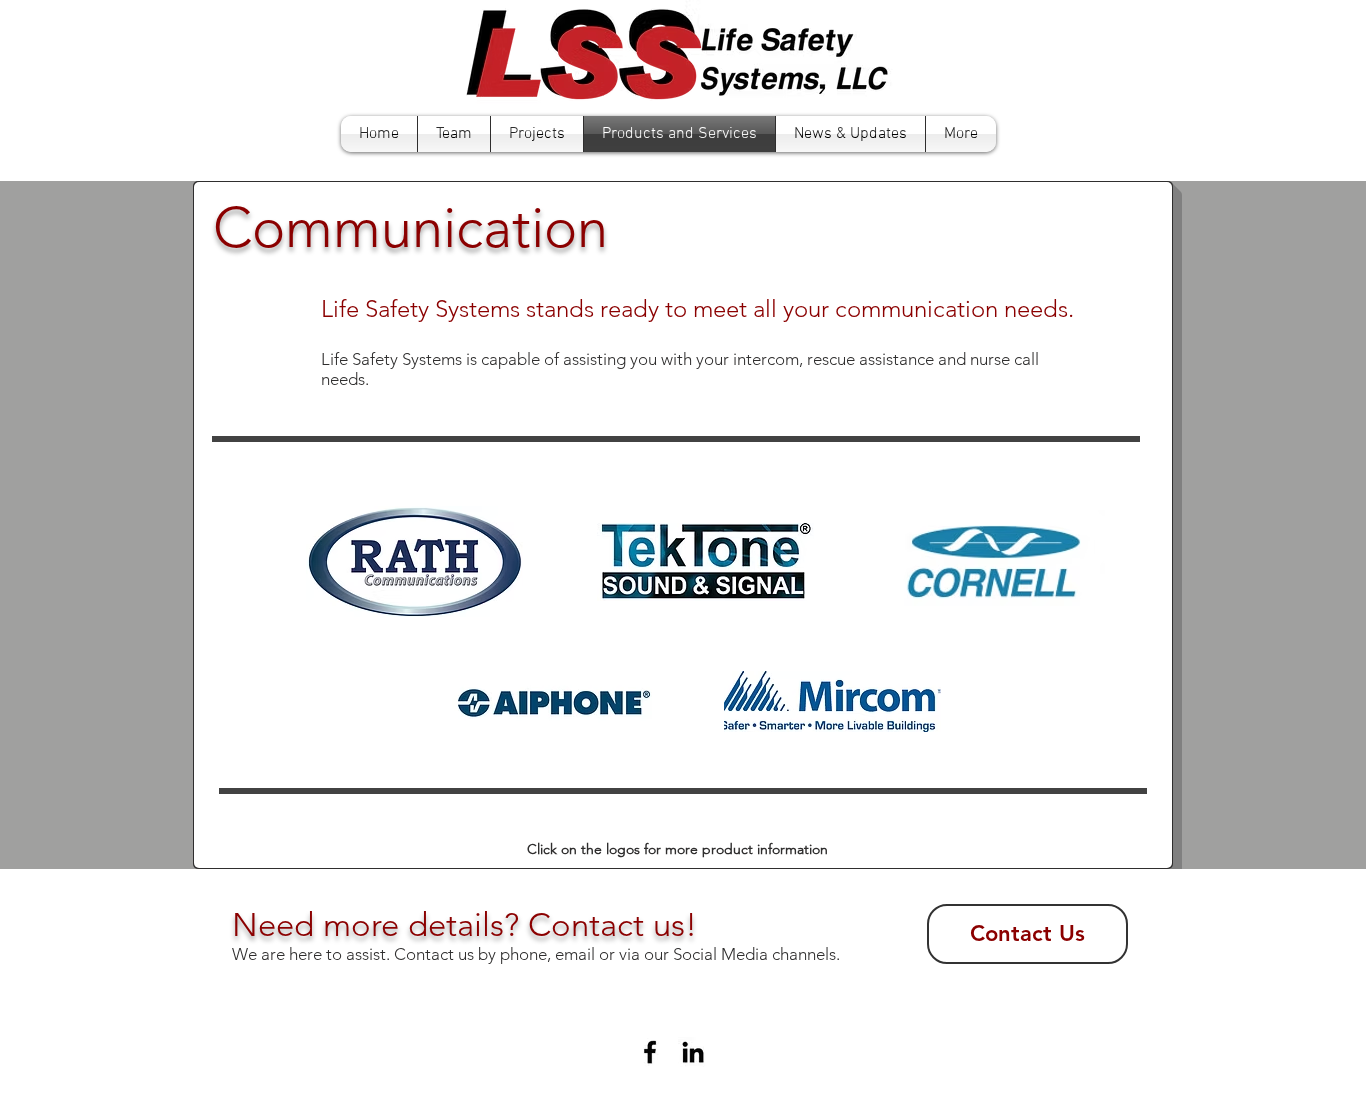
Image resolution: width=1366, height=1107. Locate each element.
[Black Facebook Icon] (650, 1052)
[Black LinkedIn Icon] (693, 1052)
